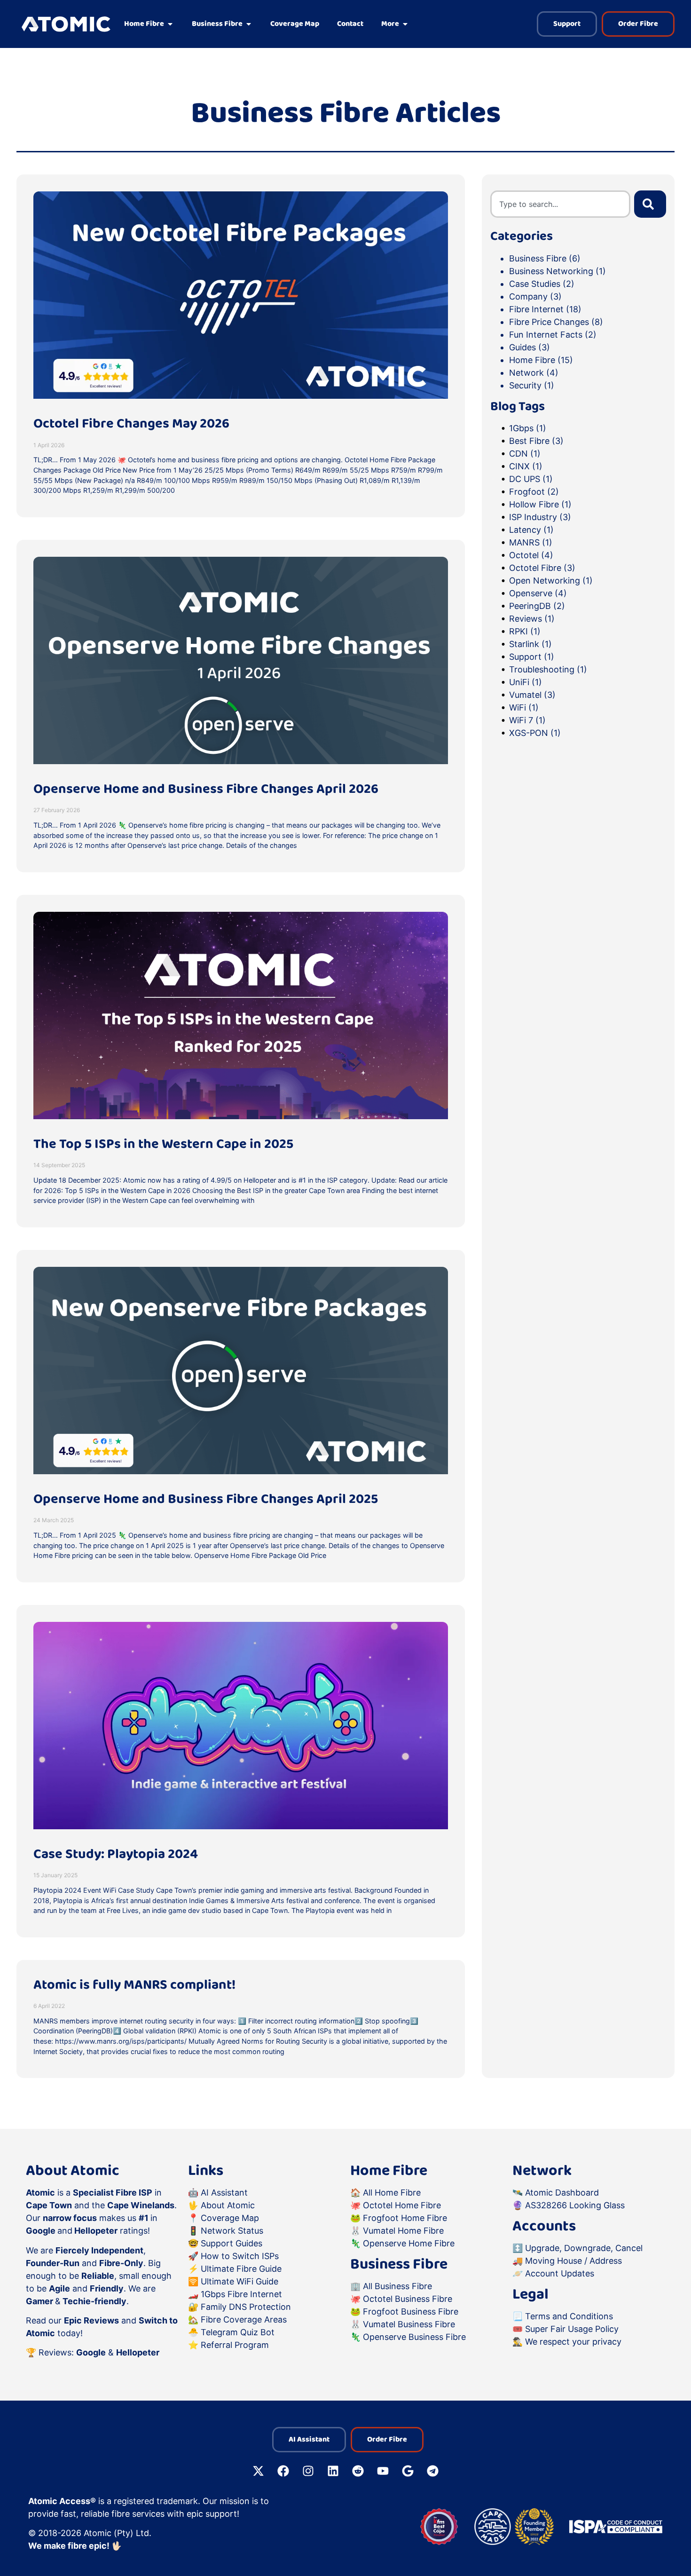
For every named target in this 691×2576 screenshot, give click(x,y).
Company (528, 296)
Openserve (538, 593)
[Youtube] (383, 2471)
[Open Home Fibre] (170, 24)
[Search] (650, 204)
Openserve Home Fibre (409, 2243)
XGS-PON (535, 733)
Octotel (531, 555)
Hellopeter (138, 2352)
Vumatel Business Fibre (409, 2324)
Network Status (232, 2231)
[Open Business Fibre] (249, 24)
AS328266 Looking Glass (575, 2205)
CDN (525, 454)
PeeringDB (537, 606)
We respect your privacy (573, 2342)
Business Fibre (538, 258)
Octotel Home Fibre (402, 2205)
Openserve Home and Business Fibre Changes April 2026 (206, 789)
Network (526, 373)
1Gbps (528, 428)
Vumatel (532, 695)
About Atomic (228, 2205)
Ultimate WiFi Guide (239, 2281)
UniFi (526, 682)
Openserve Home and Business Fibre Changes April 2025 (206, 1499)
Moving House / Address (573, 2261)
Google (91, 2352)
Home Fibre (532, 360)
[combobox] (560, 204)
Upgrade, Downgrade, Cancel (584, 2248)
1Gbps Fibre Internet (241, 2294)
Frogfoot (534, 492)
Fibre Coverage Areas (244, 2319)
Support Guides (232, 2243)
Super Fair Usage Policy (572, 2329)
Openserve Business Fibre (414, 2337)
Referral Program (235, 2345)
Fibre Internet (536, 309)
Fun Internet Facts (546, 335)
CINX (526, 466)
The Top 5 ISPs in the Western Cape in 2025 (163, 1144)
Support (532, 657)
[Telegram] (433, 2471)
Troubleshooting (548, 669)
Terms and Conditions (569, 2316)
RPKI (525, 631)
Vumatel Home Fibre (403, 2231)
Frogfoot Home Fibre (405, 2218)
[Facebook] (283, 2471)
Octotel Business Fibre (408, 2299)
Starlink (530, 644)
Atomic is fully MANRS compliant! (134, 1985)
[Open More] (405, 24)
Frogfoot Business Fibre (411, 2311)
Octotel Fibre (542, 568)
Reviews (532, 619)
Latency (531, 530)
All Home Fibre (392, 2193)
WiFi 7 (527, 720)
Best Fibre (536, 441)
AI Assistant (224, 2193)
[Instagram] (308, 2471)
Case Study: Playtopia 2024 (116, 1854)
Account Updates (560, 2273)
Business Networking (551, 271)
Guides (522, 347)
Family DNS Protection (246, 2307)
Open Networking (551, 581)
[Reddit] (358, 2471)
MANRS (531, 542)
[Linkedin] (333, 2471)
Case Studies (535, 284)
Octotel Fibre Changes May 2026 (131, 424)
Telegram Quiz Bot (238, 2332)
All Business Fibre (397, 2286)
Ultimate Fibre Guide (241, 2269)
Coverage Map (230, 2218)
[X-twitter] (259, 2471)
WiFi (524, 707)
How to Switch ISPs (240, 2256)
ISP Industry (540, 517)
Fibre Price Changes (549, 322)
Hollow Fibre (540, 504)
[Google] (408, 2471)
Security (525, 385)
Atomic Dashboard (562, 2193)
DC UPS (531, 479)
